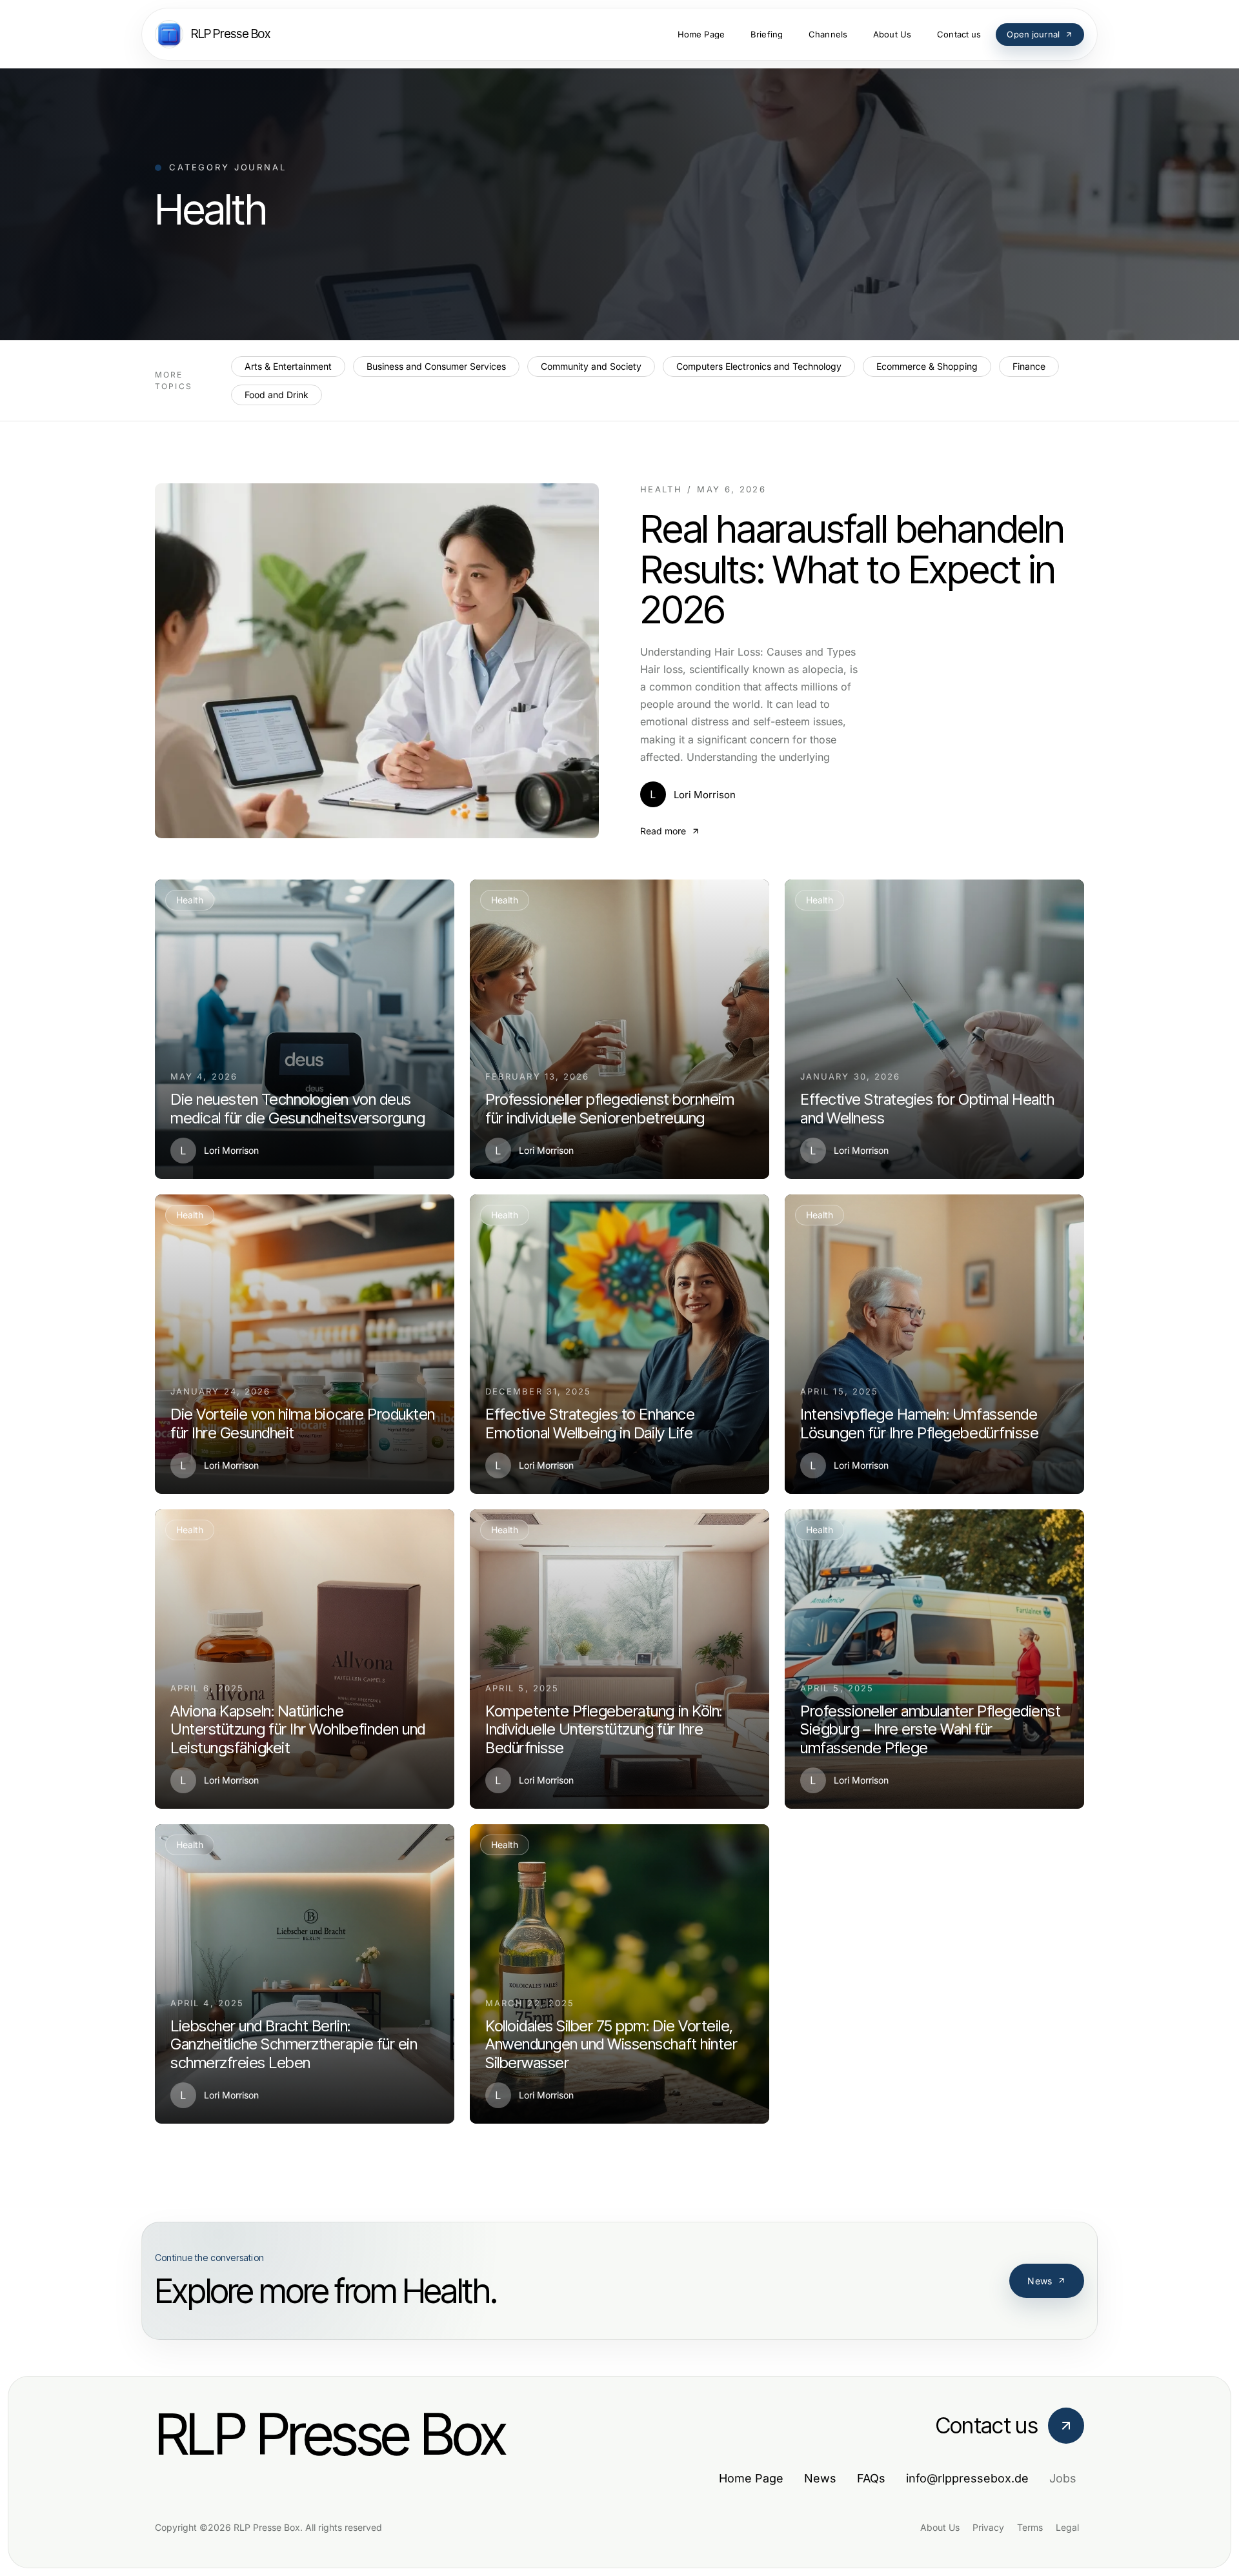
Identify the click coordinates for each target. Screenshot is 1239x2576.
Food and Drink (277, 395)
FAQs (871, 2478)
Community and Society (591, 366)
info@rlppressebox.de (967, 2478)
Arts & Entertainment (288, 366)
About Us (940, 2527)
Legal (1067, 2527)
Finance (1029, 366)
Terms (1030, 2527)
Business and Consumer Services (436, 366)
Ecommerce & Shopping (927, 366)
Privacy (988, 2527)
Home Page (751, 2478)
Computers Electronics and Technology (759, 366)
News (1040, 2281)
